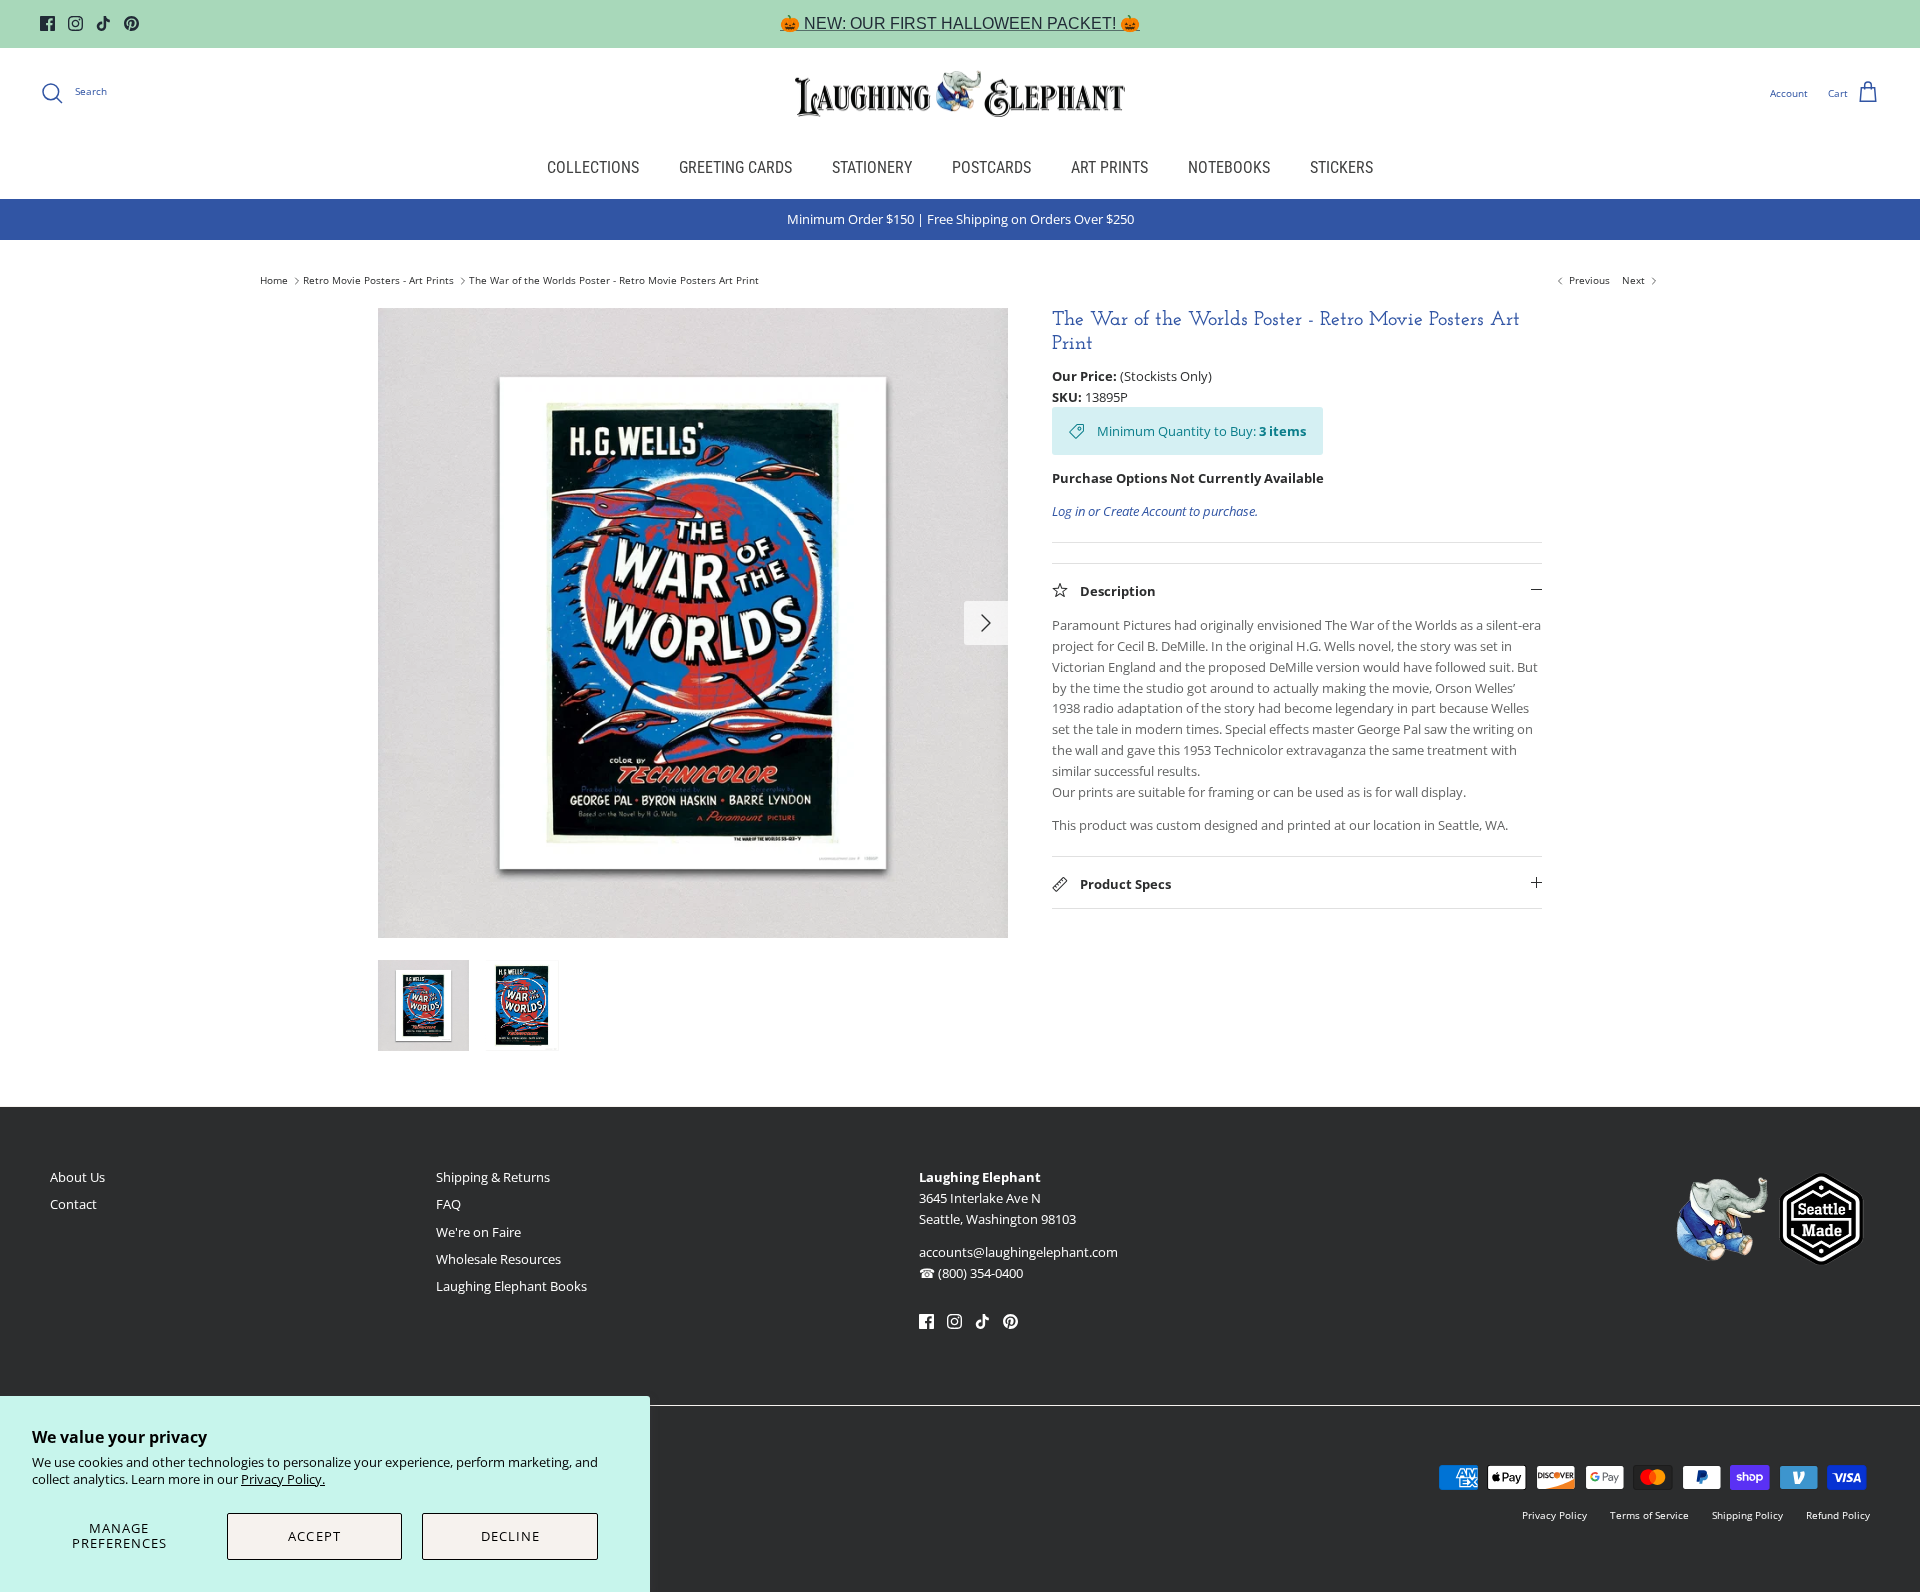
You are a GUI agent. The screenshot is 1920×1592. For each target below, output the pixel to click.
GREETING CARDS (735, 167)
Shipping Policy (1747, 1515)
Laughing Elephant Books (511, 1286)
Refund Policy (1838, 1515)
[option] (693, 623)
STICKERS (1341, 167)
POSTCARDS (991, 167)
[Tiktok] (103, 23)
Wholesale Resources (498, 1259)
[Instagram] (75, 23)
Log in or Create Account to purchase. (1155, 511)
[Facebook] (47, 23)
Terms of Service (1649, 1515)
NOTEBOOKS (1229, 167)
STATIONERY (872, 167)
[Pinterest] (131, 23)
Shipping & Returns (493, 1177)
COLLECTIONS (593, 167)
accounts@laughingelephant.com (1018, 1252)
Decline (510, 1536)
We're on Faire (478, 1232)
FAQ (448, 1204)
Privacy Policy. (283, 1479)
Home (274, 281)
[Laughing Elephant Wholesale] (960, 93)
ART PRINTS (1109, 167)
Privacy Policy (1554, 1515)
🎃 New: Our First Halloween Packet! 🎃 (960, 23)
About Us (77, 1177)
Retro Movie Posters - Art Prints (378, 281)
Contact (73, 1204)
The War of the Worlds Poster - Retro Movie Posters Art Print (614, 281)
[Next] (986, 623)
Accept (314, 1536)
